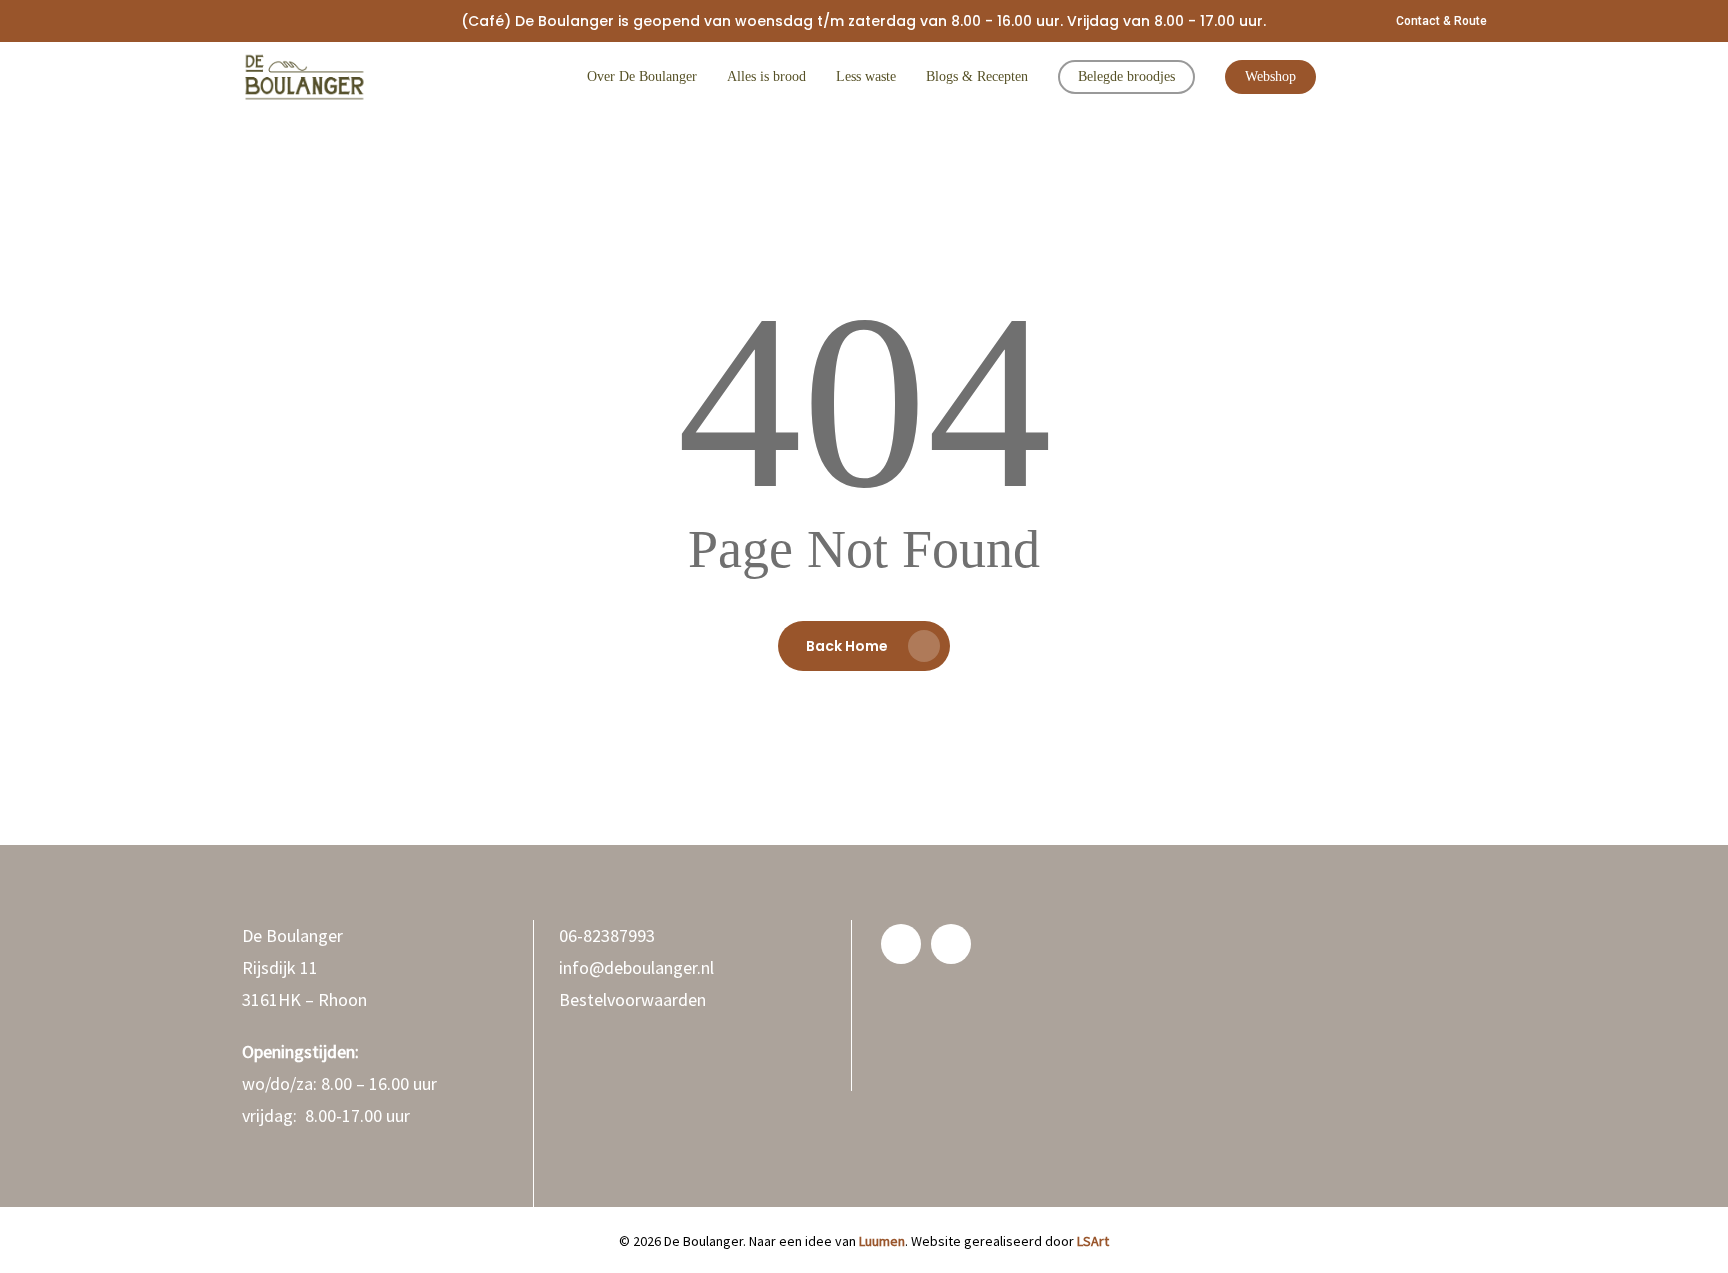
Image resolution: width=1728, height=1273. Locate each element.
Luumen (882, 1241)
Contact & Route (1441, 21)
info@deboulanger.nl (636, 967)
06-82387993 (607, 935)
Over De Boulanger (642, 76)
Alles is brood (766, 76)
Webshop (1270, 76)
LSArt (1093, 1241)
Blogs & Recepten (977, 76)
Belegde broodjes (1126, 76)
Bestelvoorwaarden (632, 999)
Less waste (866, 76)
